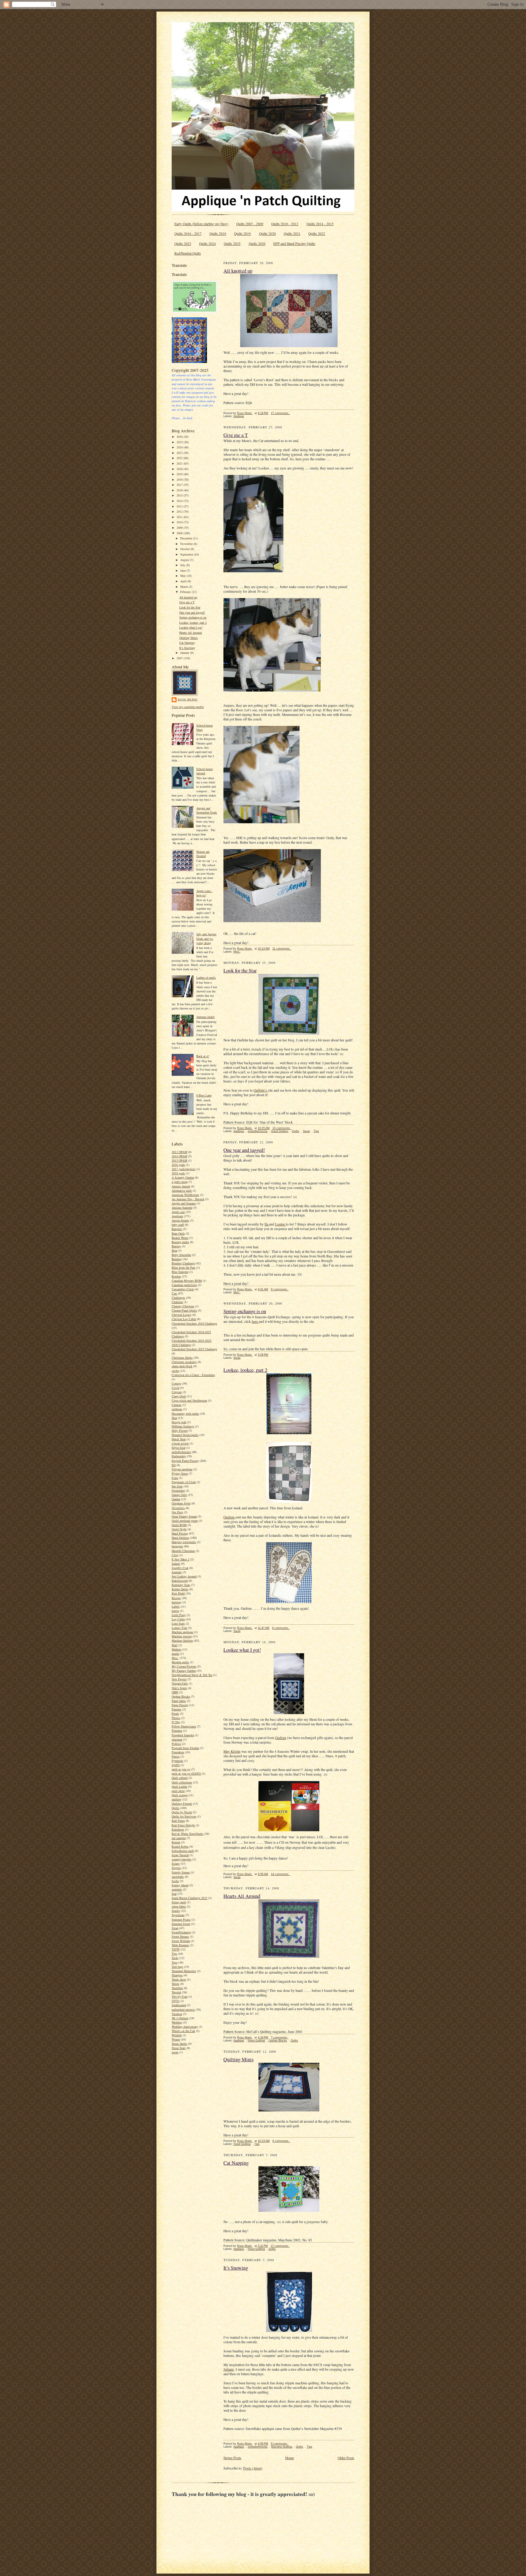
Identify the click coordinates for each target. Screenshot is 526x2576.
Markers (177, 1649)
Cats (174, 1293)
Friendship (178, 1490)
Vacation (177, 2014)
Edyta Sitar (179, 1448)
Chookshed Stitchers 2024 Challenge (194, 1323)
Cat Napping (187, 643)
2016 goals (178, 1165)
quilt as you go (181, 1769)
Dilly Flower (180, 1431)
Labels (176, 1606)
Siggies (176, 1868)
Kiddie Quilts (180, 1589)
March (184, 587)
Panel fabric (179, 1701)
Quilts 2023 (183, 244)
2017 (180, 485)
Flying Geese (180, 1473)
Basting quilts (180, 1242)
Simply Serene (181, 1872)
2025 (180, 442)
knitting (177, 1602)
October (185, 549)
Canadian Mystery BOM (187, 1281)
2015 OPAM (179, 1160)
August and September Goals (207, 810)
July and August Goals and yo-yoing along (206, 938)
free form (177, 1486)
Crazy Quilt (179, 1396)
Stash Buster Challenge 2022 (189, 1898)
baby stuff (178, 1225)
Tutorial (176, 1992)
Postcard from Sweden (185, 1748)
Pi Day (176, 1722)
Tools (175, 1958)
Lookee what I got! (191, 627)
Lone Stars (178, 1623)
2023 (180, 453)
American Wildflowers (185, 1195)
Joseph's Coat (180, 1568)
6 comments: (281, 1628)
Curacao (177, 1405)
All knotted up (188, 597)
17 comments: (281, 413)
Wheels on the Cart (183, 2031)
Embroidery (179, 1456)
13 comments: (282, 1128)
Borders (176, 1276)
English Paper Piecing (185, 1461)
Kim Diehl (178, 1593)
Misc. (175, 1658)
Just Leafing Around (184, 1576)
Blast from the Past (184, 1267)
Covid (175, 1388)
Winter (176, 2039)
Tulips (175, 1984)
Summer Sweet (181, 1924)
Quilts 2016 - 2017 (188, 234)
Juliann (229, 2369)
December (187, 538)
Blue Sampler (180, 1272)
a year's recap (180, 1182)
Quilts (175, 1808)
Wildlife (177, 2035)
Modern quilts (180, 1662)
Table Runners (180, 1945)
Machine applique (182, 1632)
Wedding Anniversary (185, 2027)
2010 (180, 522)
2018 (180, 479)
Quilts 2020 (267, 234)
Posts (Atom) (253, 2468)
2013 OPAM (179, 1152)
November (187, 544)
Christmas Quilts (182, 1358)
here (255, 1321)
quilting (177, 1799)
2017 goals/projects (184, 1169)
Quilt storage (180, 1795)
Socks (175, 1881)
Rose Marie (188, 699)
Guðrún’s (261, 1090)
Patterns (177, 1709)
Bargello (177, 1229)
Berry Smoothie (181, 1255)
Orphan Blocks (181, 1696)
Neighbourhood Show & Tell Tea (192, 1675)
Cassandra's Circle (183, 1289)
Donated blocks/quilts (185, 1435)
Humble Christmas (183, 1551)
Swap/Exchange (181, 1932)
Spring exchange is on (193, 617)
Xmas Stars (179, 2048)
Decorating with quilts (185, 1413)
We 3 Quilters (180, 2018)
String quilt (179, 1902)
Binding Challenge (183, 1263)
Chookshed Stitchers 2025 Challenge (194, 1349)
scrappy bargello (182, 1859)
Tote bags (177, 1967)
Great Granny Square (184, 1516)
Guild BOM (179, 1525)
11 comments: (282, 949)
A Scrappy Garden (183, 1177)
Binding (177, 1259)
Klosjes (176, 1598)
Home (289, 2458)
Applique (177, 1216)
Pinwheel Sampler (183, 1735)
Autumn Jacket (205, 1017)
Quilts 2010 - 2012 (285, 224)
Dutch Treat (179, 1439)
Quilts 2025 (232, 244)
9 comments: (280, 1289)
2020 (180, 469)
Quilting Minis (189, 638)
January (185, 653)
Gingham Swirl (181, 1503)
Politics (176, 1744)
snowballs (178, 1877)
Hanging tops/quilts (184, 1542)
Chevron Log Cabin (184, 1319)
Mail (175, 1645)
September (187, 554)
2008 (180, 533)
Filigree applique (182, 1469)
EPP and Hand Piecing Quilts (294, 244)
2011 (180, 517)
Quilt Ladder (179, 1786)
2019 (180, 474)
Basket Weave (180, 1238)
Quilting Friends (182, 1804)
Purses (176, 1756)
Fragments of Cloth (184, 1482)
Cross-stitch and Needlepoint (189, 1400)
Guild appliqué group (185, 1521)
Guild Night (179, 1529)
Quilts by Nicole (182, 1812)
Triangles (177, 1975)
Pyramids (177, 1761)
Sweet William (181, 1941)
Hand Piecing (180, 1533)
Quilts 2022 (317, 234)
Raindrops (178, 1829)
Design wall (179, 1422)
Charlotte (177, 1302)
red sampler (179, 1838)
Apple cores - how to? (204, 893)
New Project (179, 1679)
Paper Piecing (180, 1705)
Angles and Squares (184, 1203)
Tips (174, 1954)
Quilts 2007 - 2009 (250, 224)
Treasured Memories (184, 1971)
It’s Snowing (187, 648)
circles (175, 1371)
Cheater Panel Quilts (184, 1310)
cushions (177, 1409)
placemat (177, 1739)
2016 (180, 490)
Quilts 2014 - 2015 (320, 224)
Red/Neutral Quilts (188, 253)
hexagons (177, 1546)
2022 (180, 458)
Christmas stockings (184, 1362)
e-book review (180, 1443)
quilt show (178, 1791)
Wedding (177, 2022)
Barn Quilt (178, 1233)
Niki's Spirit (179, 1688)
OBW (175, 1692)
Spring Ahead (180, 1885)
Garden (176, 1499)
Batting (176, 1246)
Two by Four (180, 1996)
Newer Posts (232, 2458)
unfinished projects (183, 2010)
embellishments (181, 1452)
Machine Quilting (182, 1640)
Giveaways (178, 1508)
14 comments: (281, 1874)
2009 (180, 528)
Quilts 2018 (218, 234)
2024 (180, 447)
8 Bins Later (204, 1095)
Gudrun (229, 1517)
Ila (267, 1224)
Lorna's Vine (179, 1628)
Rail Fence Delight (183, 1825)
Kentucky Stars (181, 1585)
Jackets (176, 1563)
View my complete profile (188, 707)
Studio (176, 1911)
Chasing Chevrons (183, 1306)
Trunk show (179, 1979)
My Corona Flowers (184, 1666)
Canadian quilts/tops (184, 1285)
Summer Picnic (181, 1919)
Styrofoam (178, 1915)
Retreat (176, 1842)
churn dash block (182, 1366)
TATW (176, 1949)
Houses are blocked (203, 854)
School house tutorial (205, 771)
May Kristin (232, 1751)
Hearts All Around (191, 633)
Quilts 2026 (257, 244)
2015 (180, 495)
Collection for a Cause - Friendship (193, 1375)
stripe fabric (179, 1906)
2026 (180, 437)
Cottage (176, 1383)
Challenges (178, 1298)
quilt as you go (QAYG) (186, 1773)
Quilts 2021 (292, 234)
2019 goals (178, 1173)
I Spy (175, 1555)
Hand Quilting (181, 1538)
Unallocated (179, 2005)
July (183, 565)
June (183, 570)
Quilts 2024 (207, 244)
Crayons (177, 1392)
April (184, 581)
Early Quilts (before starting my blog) (201, 224)
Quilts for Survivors (184, 1816)
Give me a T (187, 602)
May (183, 576)
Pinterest (177, 1731)
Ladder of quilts (206, 978)
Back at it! (203, 1056)
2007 (180, 658)
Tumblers (177, 1988)
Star (174, 1894)
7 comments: (280, 2037)
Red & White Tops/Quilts (188, 1834)
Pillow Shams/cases (184, 1726)
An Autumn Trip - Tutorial (188, 1199)
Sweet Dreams (180, 1936)
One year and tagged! (192, 612)
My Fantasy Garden (184, 1671)
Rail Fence (178, 1821)
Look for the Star (190, 607)
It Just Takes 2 (181, 1559)
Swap (175, 1928)
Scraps (176, 1863)
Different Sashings (183, 1426)
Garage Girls (179, 1495)
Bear (174, 1250)
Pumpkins (178, 1752)
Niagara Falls (180, 1683)
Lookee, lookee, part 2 (193, 622)
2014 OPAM (179, 1156)
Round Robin (180, 1846)
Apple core (178, 1212)
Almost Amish (181, 1186)
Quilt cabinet (180, 1778)
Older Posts (346, 2458)
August (185, 560)
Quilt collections (182, 1782)
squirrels (177, 1889)
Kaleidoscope (180, 1581)
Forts (175, 1478)
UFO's (176, 2001)
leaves (175, 1611)
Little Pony (179, 1615)
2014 (180, 501)
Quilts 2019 (242, 234)
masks (175, 1654)
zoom (175, 2052)
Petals (175, 1713)
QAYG (176, 1765)
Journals (177, 1572)
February (186, 592)
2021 (180, 463)
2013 (180, 506)
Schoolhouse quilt (183, 1851)
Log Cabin (178, 1619)
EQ (174, 1465)
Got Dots (177, 1512)
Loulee (281, 1224)
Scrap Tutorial (180, 1855)
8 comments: (281, 2141)
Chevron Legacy (182, 1315)
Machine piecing (182, 1636)
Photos (176, 1718)
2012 (180, 511)
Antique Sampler (182, 1208)
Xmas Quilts (179, 2044)
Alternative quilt (182, 1190)
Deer (174, 1418)
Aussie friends (180, 1220)
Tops (175, 1962)
